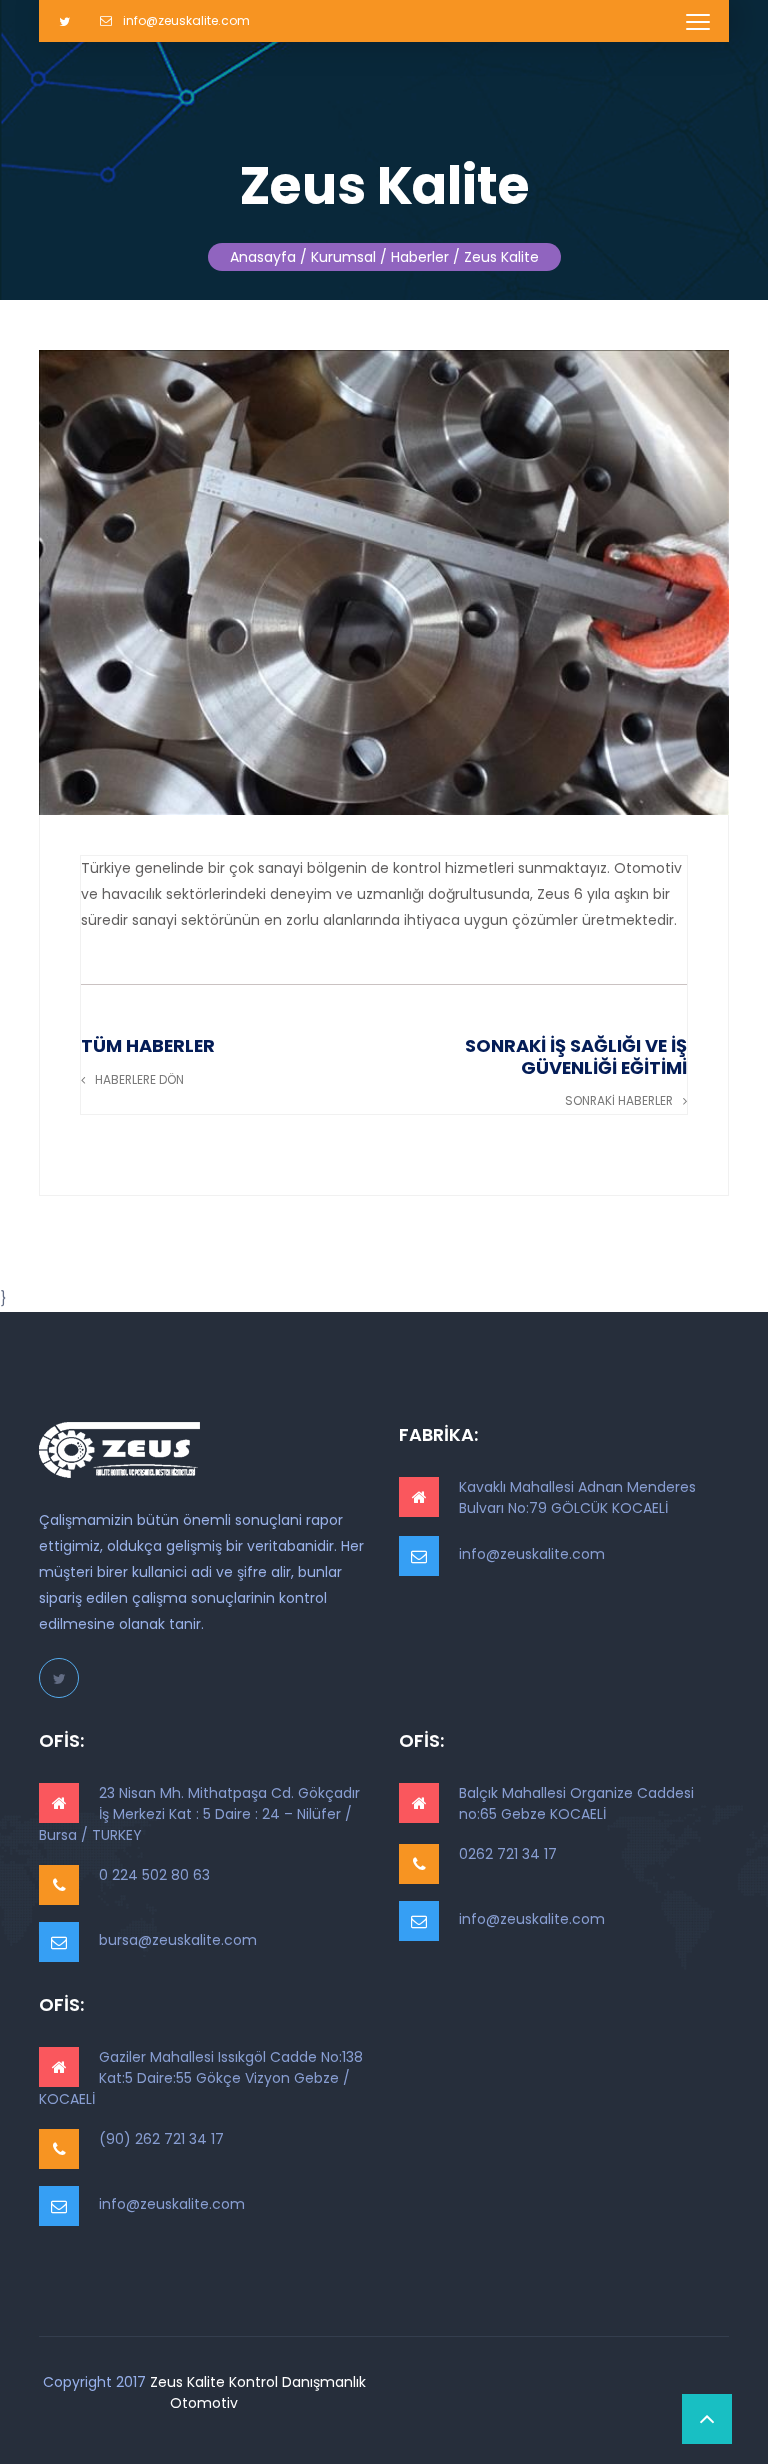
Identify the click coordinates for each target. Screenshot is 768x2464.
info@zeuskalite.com (185, 21)
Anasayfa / (268, 257)
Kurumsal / (349, 257)
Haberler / (425, 257)
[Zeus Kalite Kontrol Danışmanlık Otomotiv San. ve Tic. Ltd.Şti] (119, 1450)
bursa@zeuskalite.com (178, 1940)
